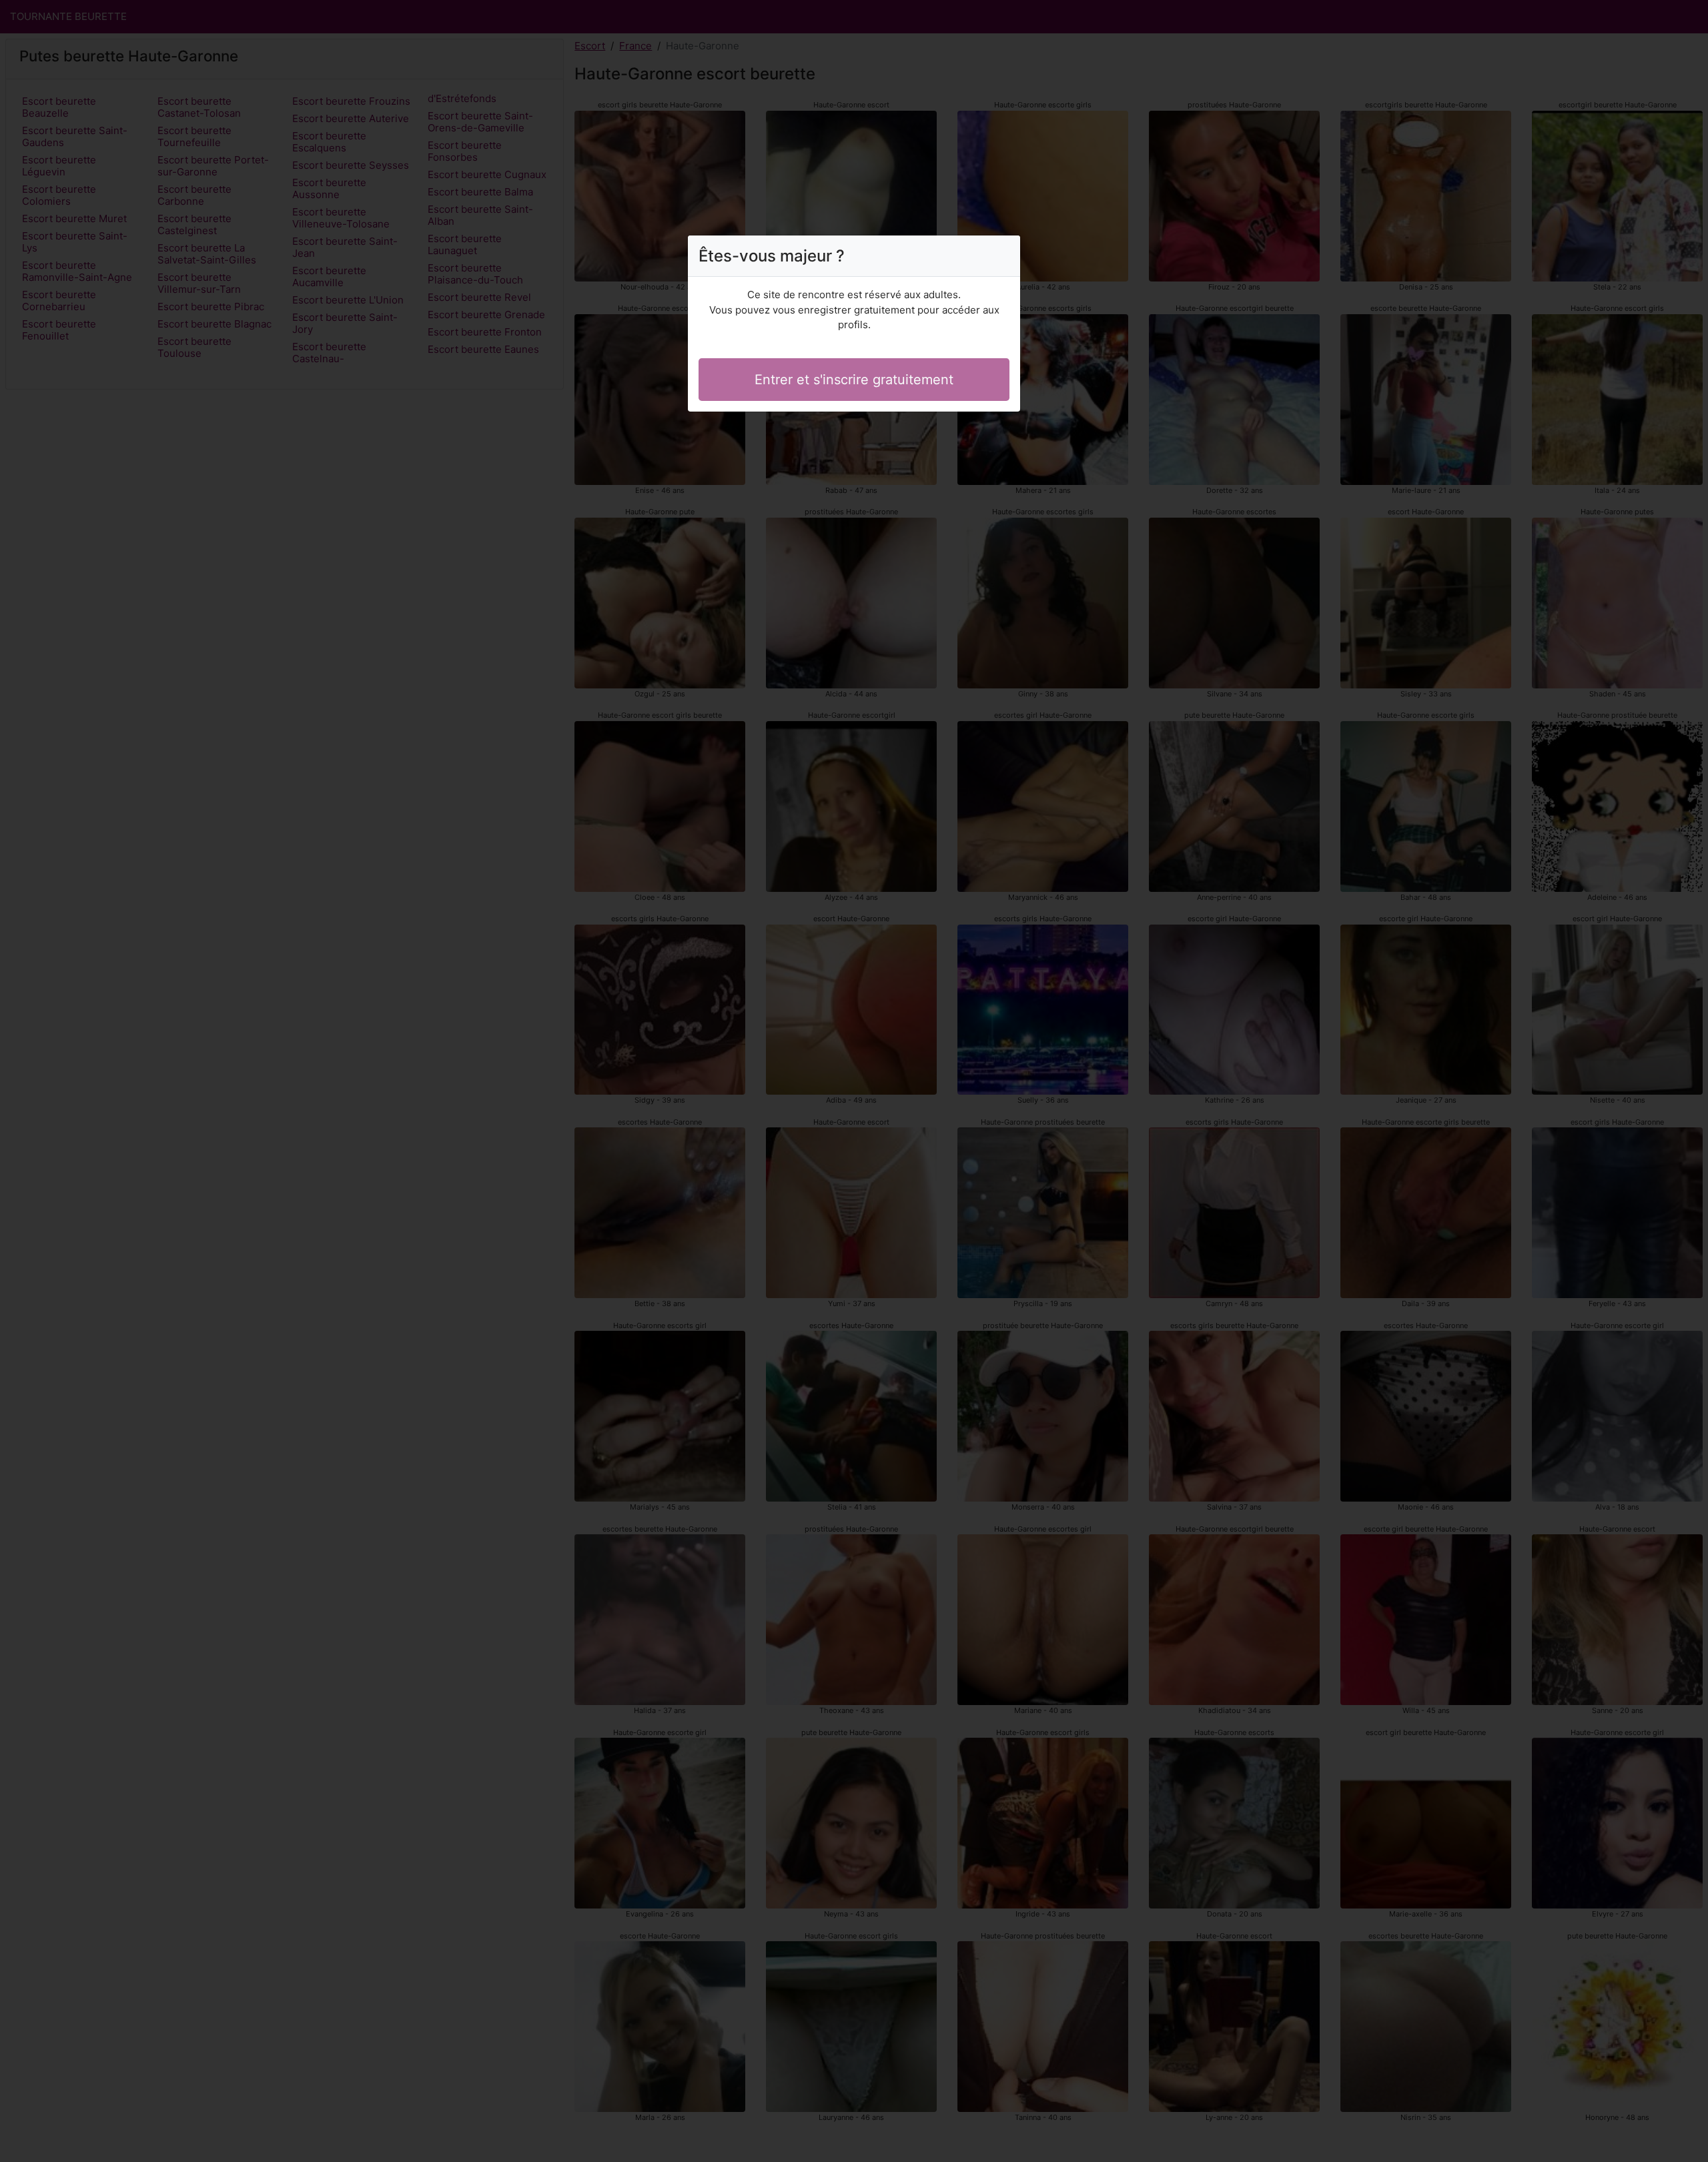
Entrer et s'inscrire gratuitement (854, 380)
